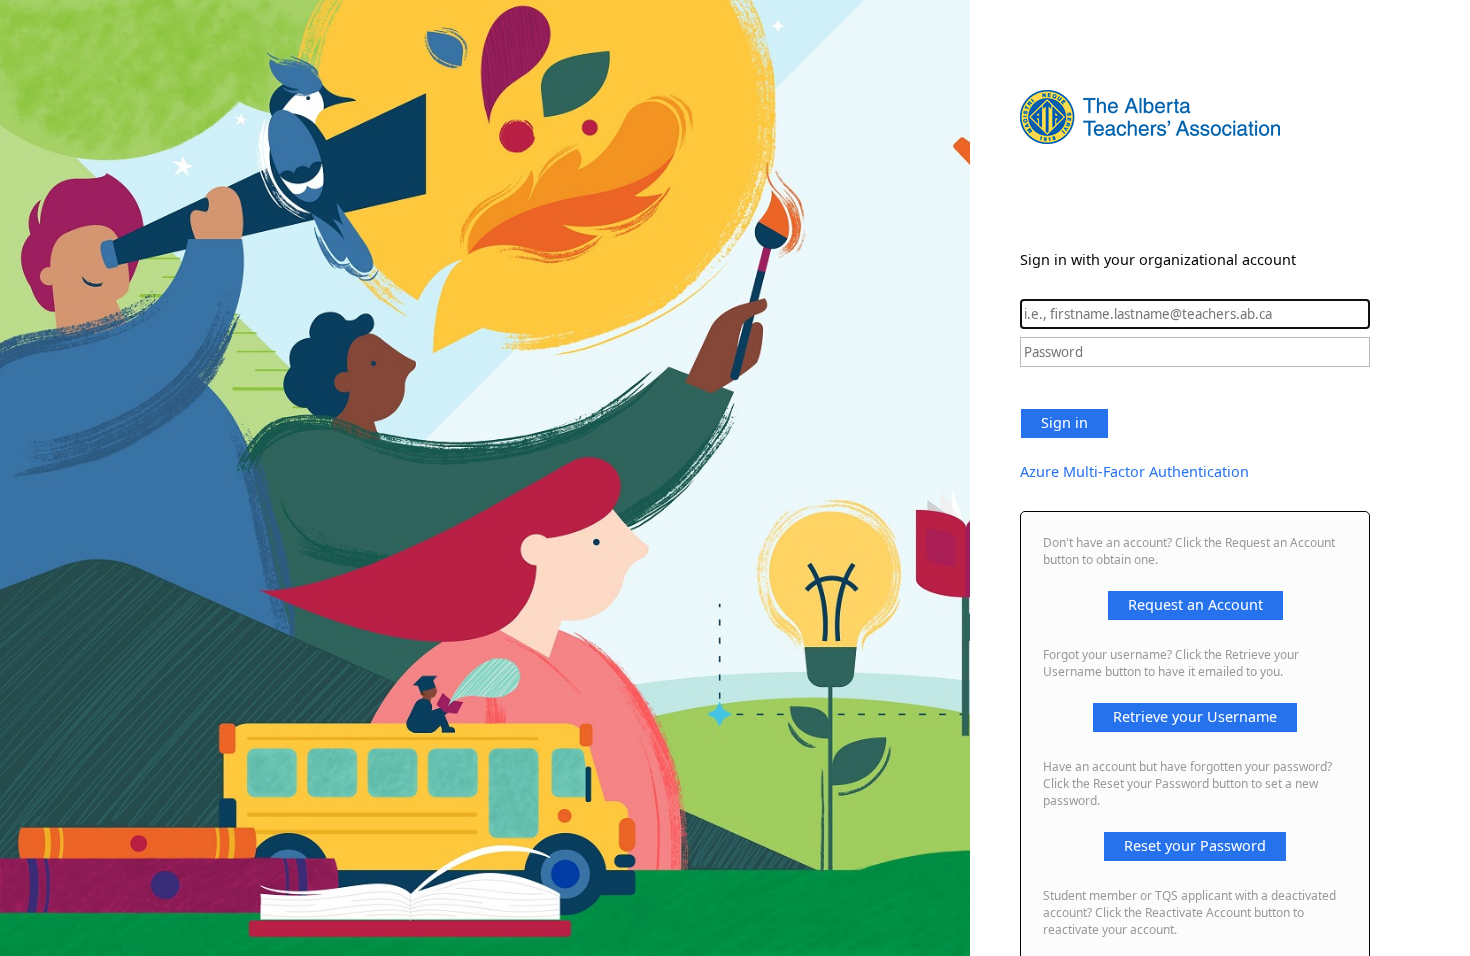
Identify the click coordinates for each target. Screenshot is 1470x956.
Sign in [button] (1064, 422)
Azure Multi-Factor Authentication (1134, 471)
